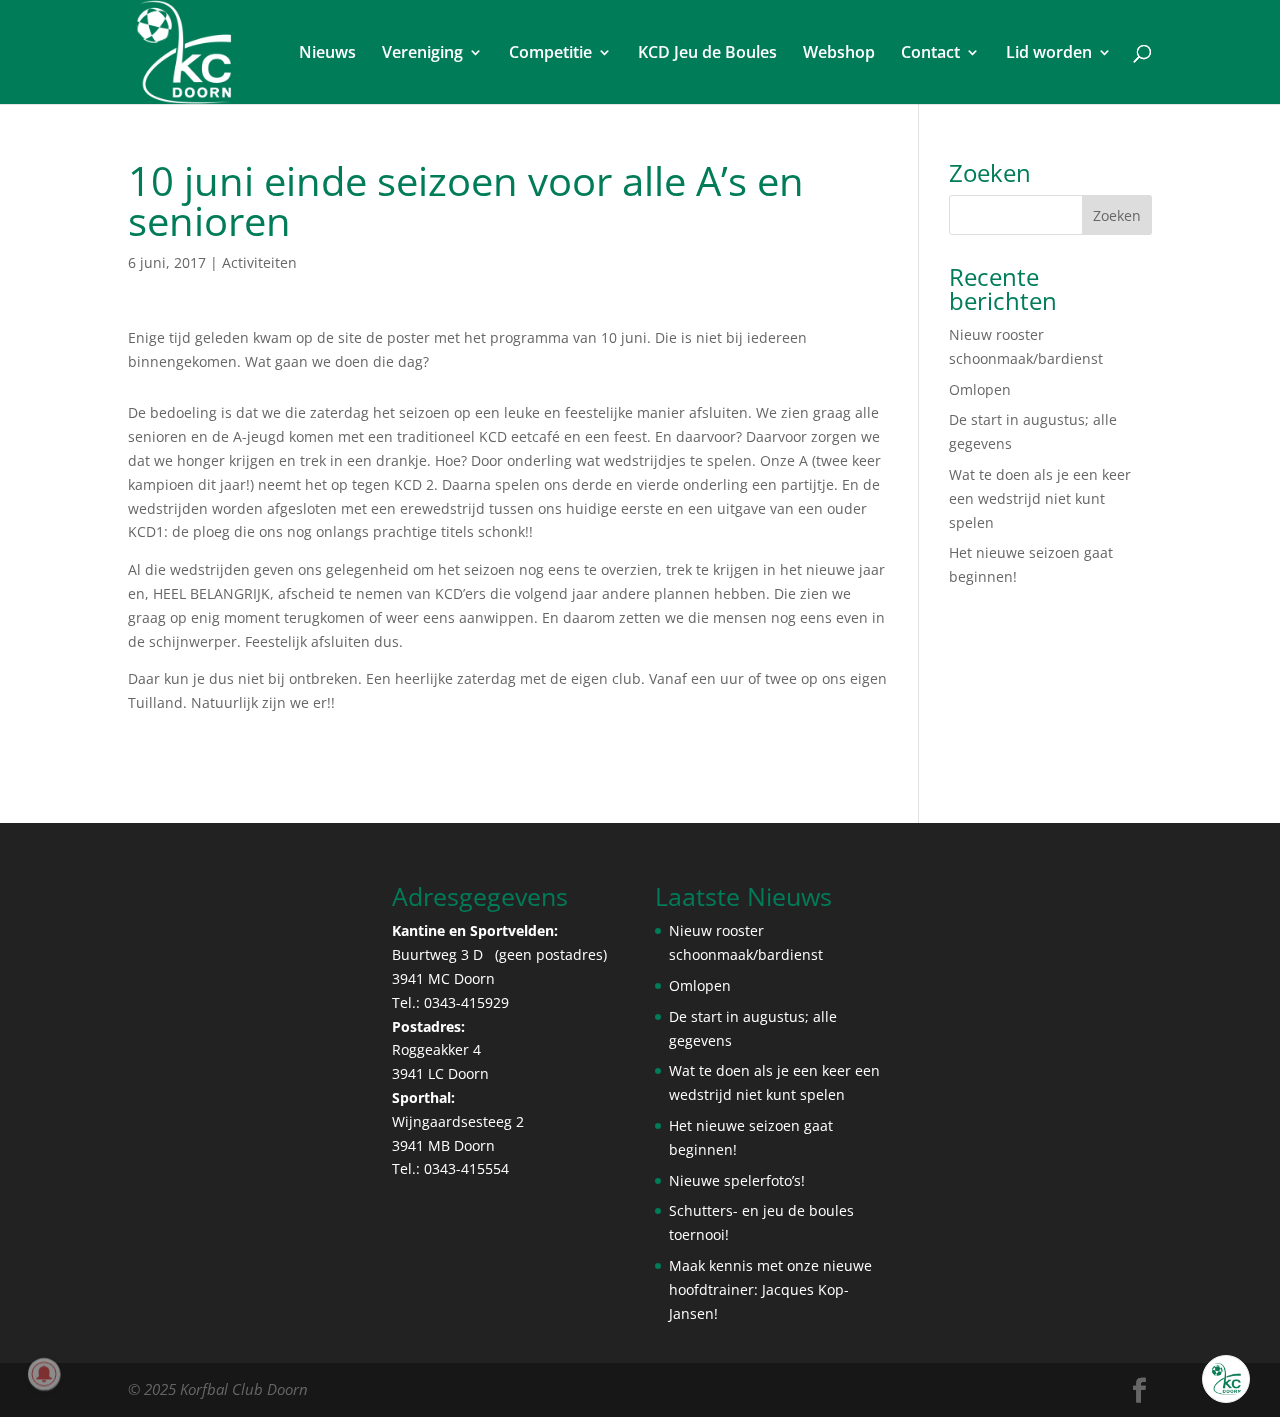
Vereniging (422, 54)
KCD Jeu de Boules (707, 54)
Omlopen (980, 389)
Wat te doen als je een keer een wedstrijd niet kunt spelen (1040, 498)
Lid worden (1049, 54)
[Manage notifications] (44, 1374)
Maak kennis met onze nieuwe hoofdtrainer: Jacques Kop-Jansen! (770, 1289)
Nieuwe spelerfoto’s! (737, 1180)
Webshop (839, 54)
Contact (930, 54)
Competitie (550, 54)
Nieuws (327, 54)
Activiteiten (259, 262)
